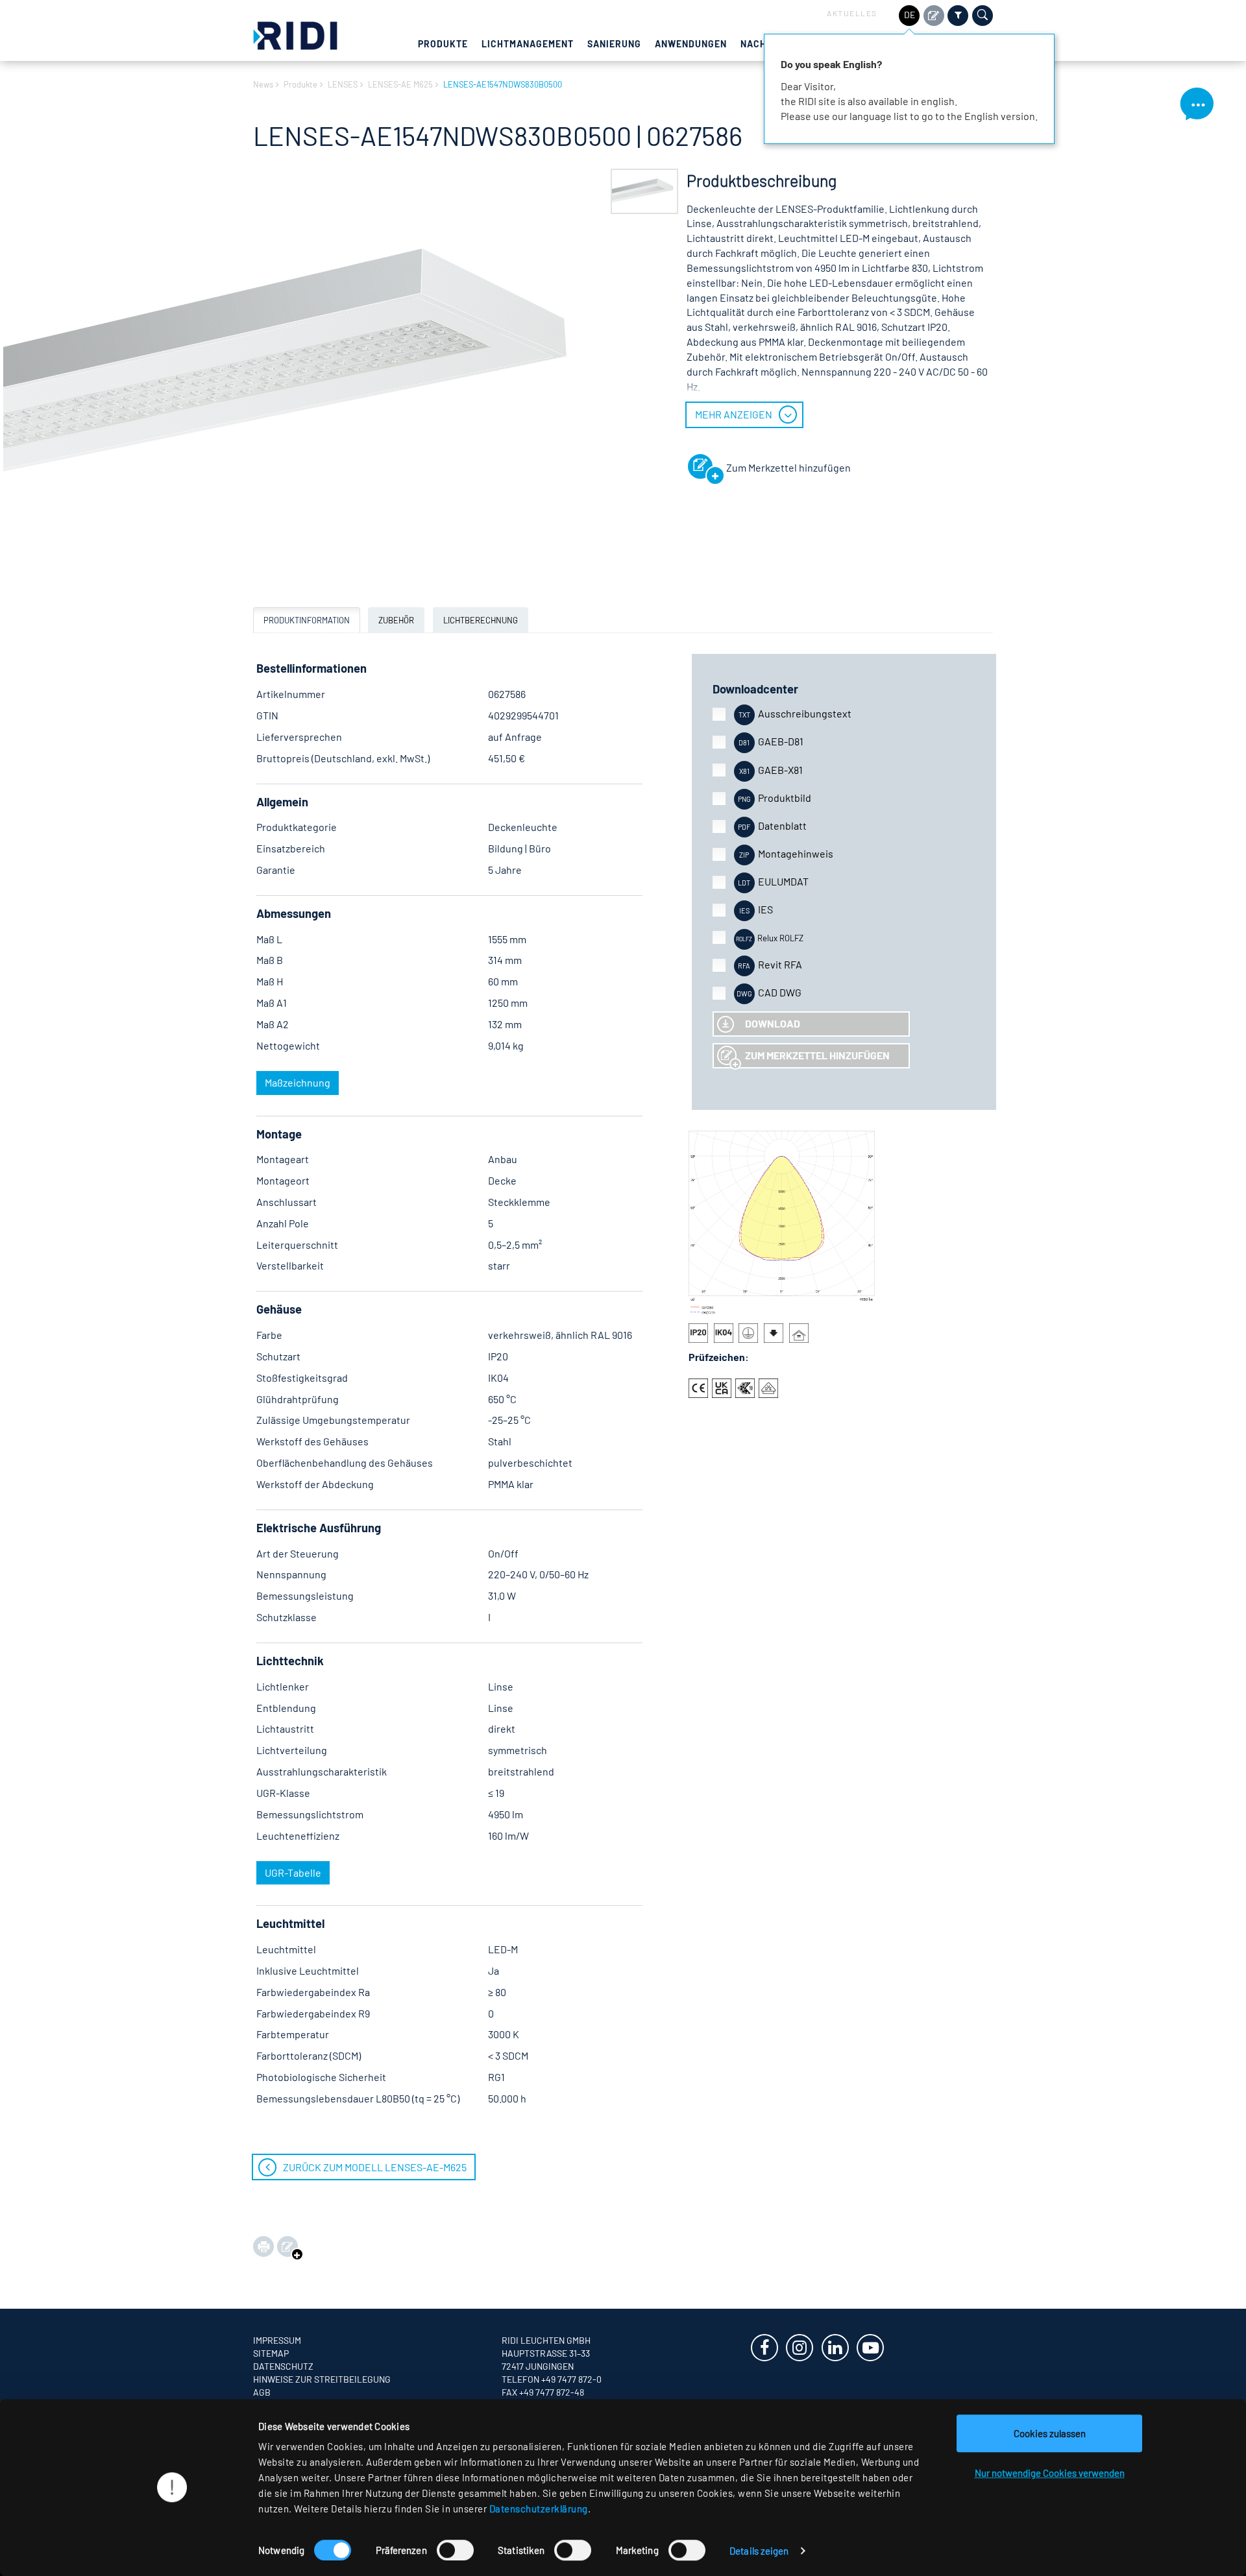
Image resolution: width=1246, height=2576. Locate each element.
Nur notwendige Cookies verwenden (1050, 2473)
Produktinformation (307, 620)
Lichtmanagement (528, 44)
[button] (644, 192)
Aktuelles (852, 13)
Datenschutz (283, 2366)
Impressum (277, 2340)
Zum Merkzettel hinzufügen (817, 1055)
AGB (262, 2392)
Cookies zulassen (1050, 2433)
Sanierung (614, 44)
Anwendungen (691, 44)
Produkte (443, 44)
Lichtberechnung (481, 620)
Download (773, 1023)
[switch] (455, 2550)
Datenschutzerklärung (539, 2509)
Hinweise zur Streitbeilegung (322, 2379)
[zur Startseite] (295, 34)
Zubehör (396, 620)
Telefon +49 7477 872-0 (552, 2379)
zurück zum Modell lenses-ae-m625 (375, 2167)
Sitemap (271, 2353)
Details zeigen (759, 2551)
